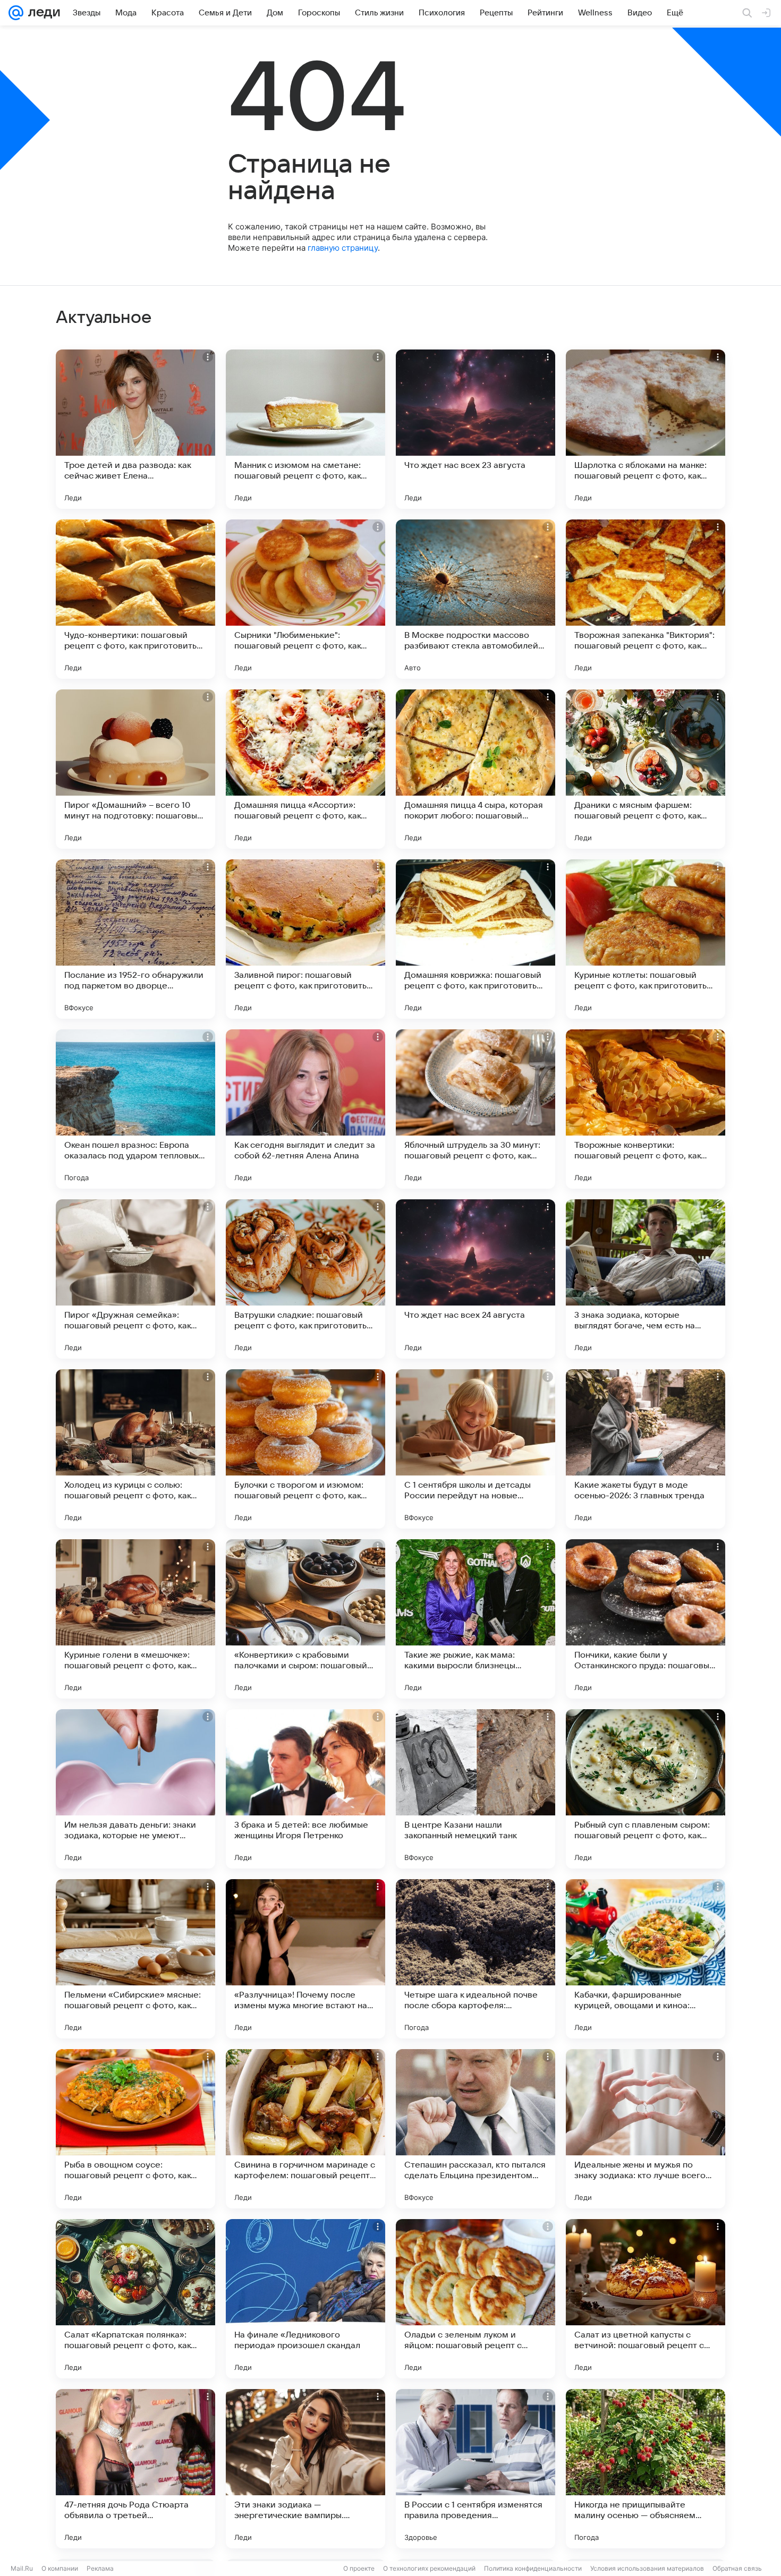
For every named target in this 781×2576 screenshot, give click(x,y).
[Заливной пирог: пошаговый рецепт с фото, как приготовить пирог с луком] (305, 939)
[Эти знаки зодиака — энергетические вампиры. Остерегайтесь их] (305, 2469)
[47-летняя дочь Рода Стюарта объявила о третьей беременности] (135, 2469)
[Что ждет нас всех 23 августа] (476, 429)
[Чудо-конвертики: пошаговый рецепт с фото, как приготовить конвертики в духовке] (135, 599)
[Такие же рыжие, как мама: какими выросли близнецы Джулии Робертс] (476, 1619)
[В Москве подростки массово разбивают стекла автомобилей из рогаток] (476, 599)
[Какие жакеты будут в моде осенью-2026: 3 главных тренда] (646, 1449)
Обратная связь (737, 2568)
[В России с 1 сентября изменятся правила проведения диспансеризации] (476, 2469)
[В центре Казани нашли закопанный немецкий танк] (476, 1789)
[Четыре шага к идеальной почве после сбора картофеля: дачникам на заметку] (476, 1959)
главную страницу (343, 248)
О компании (60, 2568)
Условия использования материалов (647, 2568)
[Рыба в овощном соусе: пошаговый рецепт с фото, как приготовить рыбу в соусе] (135, 2129)
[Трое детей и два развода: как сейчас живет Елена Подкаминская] (135, 429)
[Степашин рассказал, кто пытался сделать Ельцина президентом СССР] (476, 2129)
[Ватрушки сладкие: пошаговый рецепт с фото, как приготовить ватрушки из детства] (305, 1279)
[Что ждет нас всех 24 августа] (476, 1279)
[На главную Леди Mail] (42, 13)
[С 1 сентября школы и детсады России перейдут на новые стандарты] (476, 1449)
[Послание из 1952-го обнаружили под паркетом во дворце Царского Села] (135, 939)
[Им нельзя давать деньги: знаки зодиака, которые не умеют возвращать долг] (135, 1789)
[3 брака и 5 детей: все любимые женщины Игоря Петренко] (305, 1789)
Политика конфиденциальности (533, 2568)
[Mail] (16, 13)
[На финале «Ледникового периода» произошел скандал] (305, 2299)
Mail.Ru (22, 2568)
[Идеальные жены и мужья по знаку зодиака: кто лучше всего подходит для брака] (646, 2129)
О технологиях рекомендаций (429, 2568)
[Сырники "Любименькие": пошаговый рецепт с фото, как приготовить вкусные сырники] (305, 599)
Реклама (100, 2568)
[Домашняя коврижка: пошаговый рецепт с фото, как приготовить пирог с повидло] (476, 939)
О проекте (359, 2568)
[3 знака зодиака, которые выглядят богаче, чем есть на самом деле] (646, 1279)
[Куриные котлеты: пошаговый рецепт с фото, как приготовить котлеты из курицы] (646, 939)
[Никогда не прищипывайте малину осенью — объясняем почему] (646, 2469)
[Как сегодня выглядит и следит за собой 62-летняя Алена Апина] (305, 1109)
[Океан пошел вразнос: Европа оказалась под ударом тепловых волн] (135, 1109)
